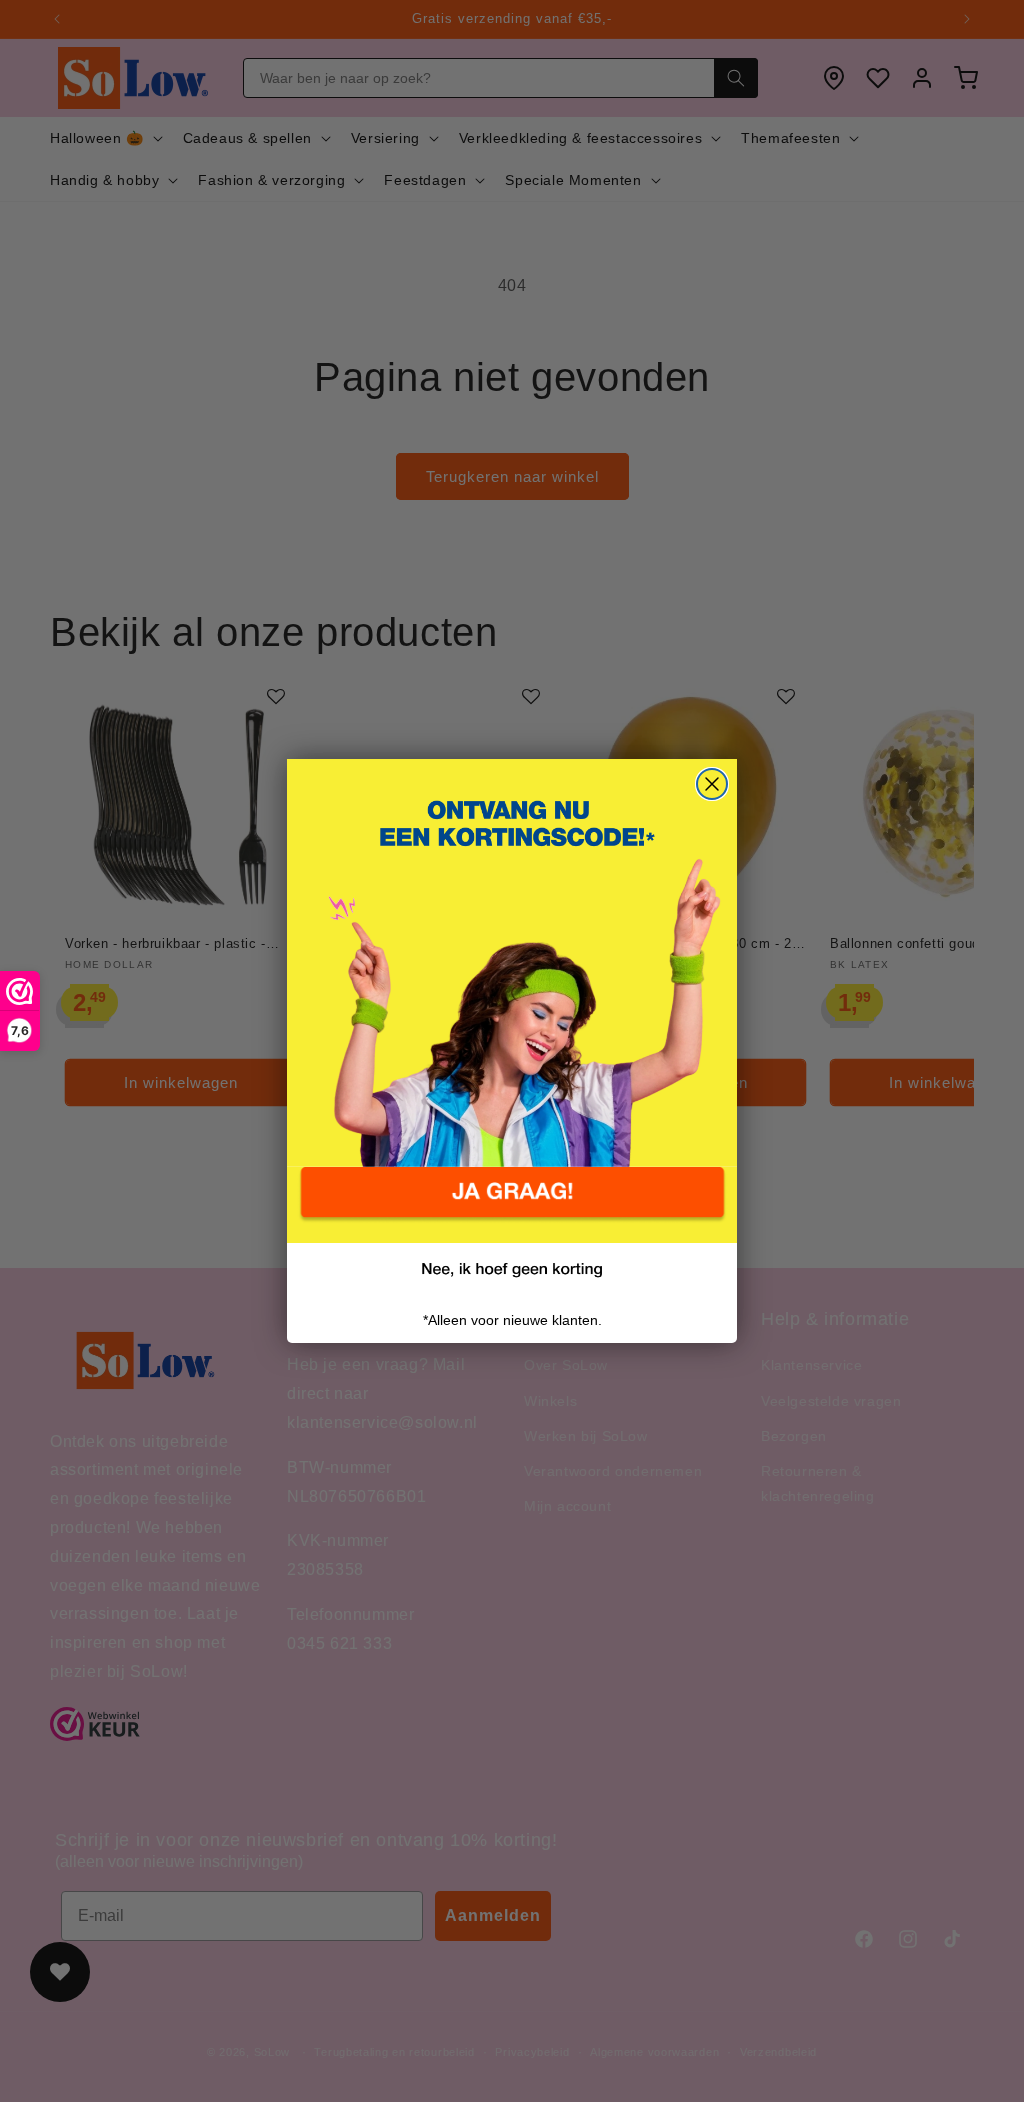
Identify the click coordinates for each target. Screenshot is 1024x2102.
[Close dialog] (712, 784)
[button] (512, 1205)
